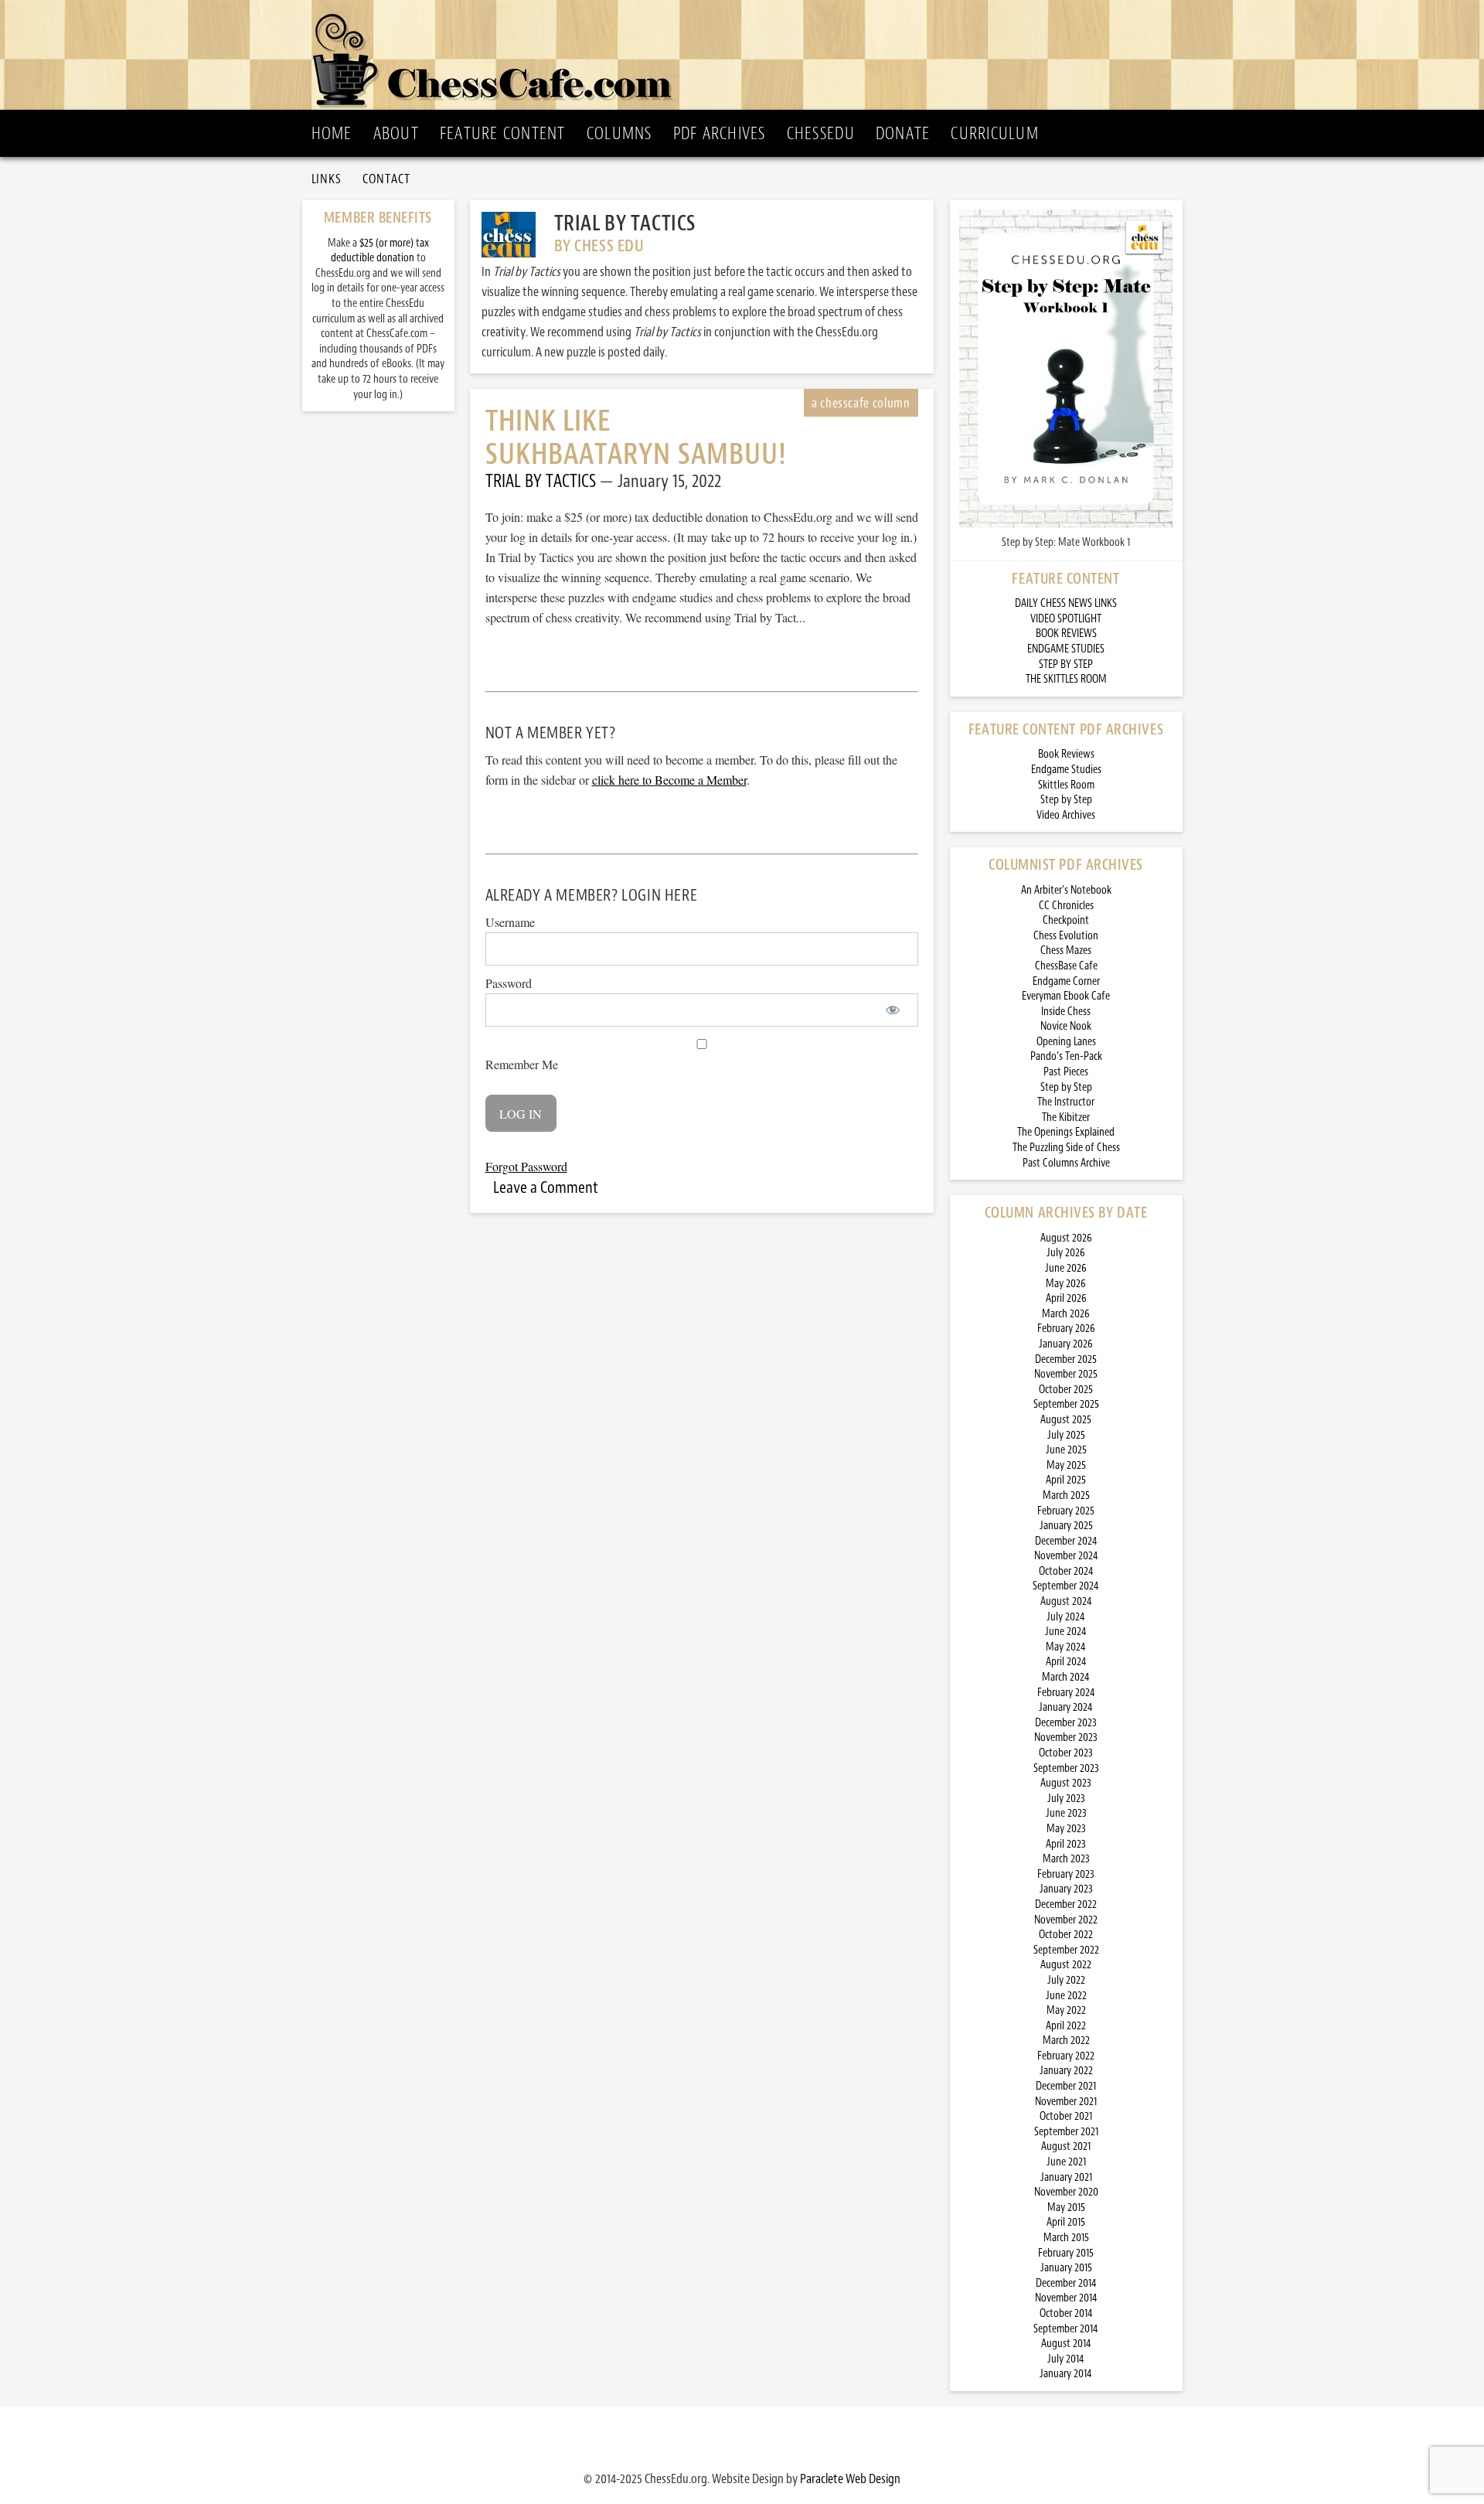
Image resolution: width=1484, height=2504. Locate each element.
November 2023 (1066, 1737)
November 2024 (1066, 1556)
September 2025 (1066, 1404)
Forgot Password (526, 1166)
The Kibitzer (1066, 1117)
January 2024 (1066, 1707)
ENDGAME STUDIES (1066, 649)
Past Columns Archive (1066, 1163)
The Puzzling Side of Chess (1066, 1148)
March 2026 (1066, 1314)
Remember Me (522, 1064)
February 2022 (1066, 2056)
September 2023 (1066, 1768)
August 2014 (1066, 2344)
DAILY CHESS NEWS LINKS (1066, 603)
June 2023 (1066, 1813)
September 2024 (1066, 1586)
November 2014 (1066, 2298)
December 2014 (1066, 2283)
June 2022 (1066, 1996)
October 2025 (1066, 1390)
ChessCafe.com (747, 55)
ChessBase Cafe (1066, 966)
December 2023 (1066, 1723)
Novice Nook (1066, 1026)
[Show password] (893, 1010)
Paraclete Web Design (850, 2478)
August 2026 (1066, 1238)
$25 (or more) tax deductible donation (380, 251)
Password (509, 983)
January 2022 (1066, 2071)
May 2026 (1066, 1284)
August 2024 (1066, 1601)
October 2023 (1066, 1753)
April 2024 (1066, 1662)
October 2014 (1066, 2313)
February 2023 (1066, 1874)
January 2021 (1066, 2177)
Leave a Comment (546, 1187)
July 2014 (1066, 2359)
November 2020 (1066, 2192)
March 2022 (1066, 2041)
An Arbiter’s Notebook (1066, 890)
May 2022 (1066, 2010)
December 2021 (1066, 2086)
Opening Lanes (1066, 1042)
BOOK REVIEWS (1066, 634)
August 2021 (1066, 2146)
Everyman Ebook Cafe (1066, 996)
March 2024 (1066, 1677)
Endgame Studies (1066, 770)
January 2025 (1066, 1526)
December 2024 (1066, 1541)
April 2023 (1066, 1844)
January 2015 (1066, 2268)
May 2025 (1066, 1465)
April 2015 (1066, 2222)
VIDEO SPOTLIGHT (1066, 619)
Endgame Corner (1066, 981)
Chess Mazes (1066, 950)
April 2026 (1066, 1298)
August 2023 (1066, 1783)
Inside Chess (1066, 1012)
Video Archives (1066, 815)
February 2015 (1066, 2253)
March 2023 (1066, 1859)
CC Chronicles (1066, 906)
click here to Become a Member (669, 780)
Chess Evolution (1066, 936)
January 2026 (1066, 1344)
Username (510, 922)
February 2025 (1066, 1511)
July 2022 (1066, 1980)
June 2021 (1066, 2162)
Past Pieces (1066, 1072)
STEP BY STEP (1066, 664)
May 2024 (1066, 1647)
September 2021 (1066, 2132)
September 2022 (1066, 1950)
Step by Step (1066, 800)
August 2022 (1066, 1965)
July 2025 (1066, 1435)
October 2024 (1066, 1571)
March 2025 (1066, 1496)
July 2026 (1066, 1253)
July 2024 (1066, 1617)
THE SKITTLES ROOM (1066, 679)
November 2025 (1066, 1374)
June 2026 (1066, 1268)
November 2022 (1066, 1920)
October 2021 (1066, 2116)
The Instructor (1066, 1102)
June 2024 (1066, 1632)
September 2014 (1066, 2329)
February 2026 (1066, 1329)
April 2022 (1066, 2026)
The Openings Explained (1066, 1132)
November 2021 (1066, 2102)
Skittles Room (1066, 785)
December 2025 (1066, 1359)
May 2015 (1066, 2208)
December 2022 (1066, 1904)
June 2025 (1066, 1450)
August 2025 (1066, 1420)
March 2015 (1066, 2238)
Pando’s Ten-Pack (1066, 1056)
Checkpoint (1066, 920)
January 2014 (1066, 2374)
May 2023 (1066, 1829)
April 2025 (1066, 1480)
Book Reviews (1066, 754)
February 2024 (1066, 1693)
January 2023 (1066, 1889)
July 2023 (1066, 1799)
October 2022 (1066, 1935)
